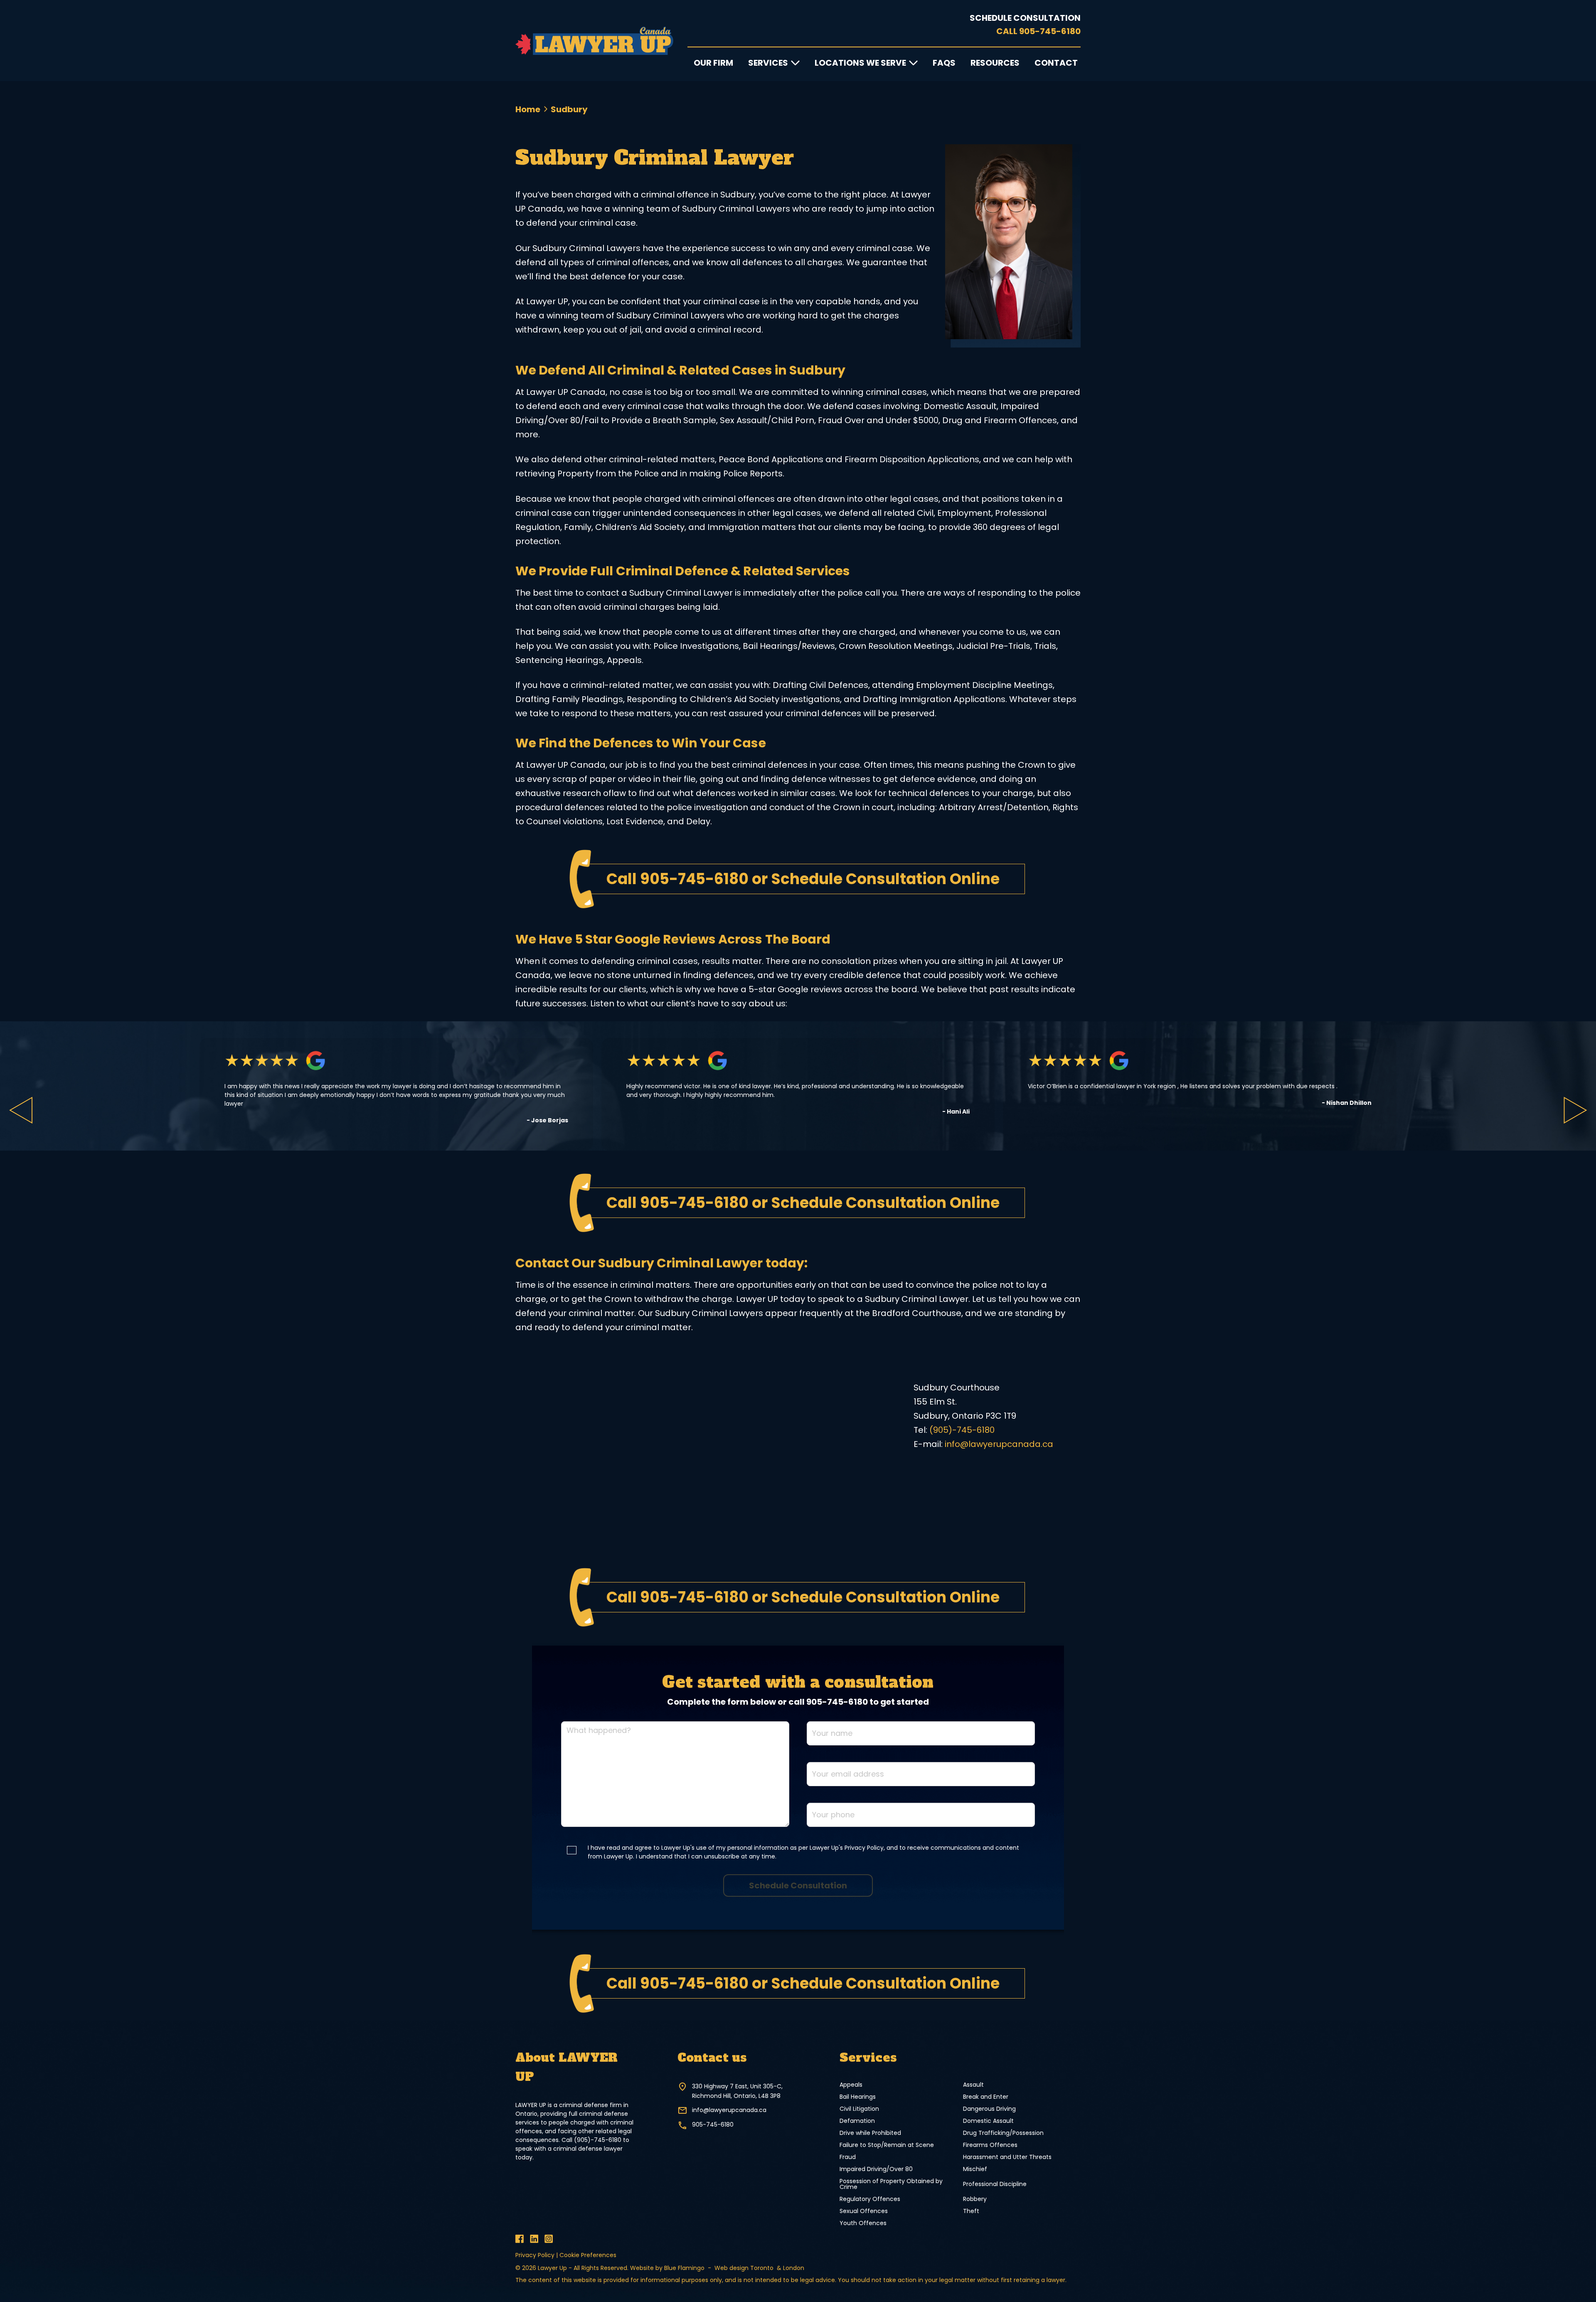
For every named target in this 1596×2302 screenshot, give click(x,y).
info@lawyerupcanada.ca (999, 1444)
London (794, 2268)
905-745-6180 (1050, 31)
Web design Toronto (745, 2268)
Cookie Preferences (588, 2255)
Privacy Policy (535, 2255)
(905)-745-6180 (962, 1430)
